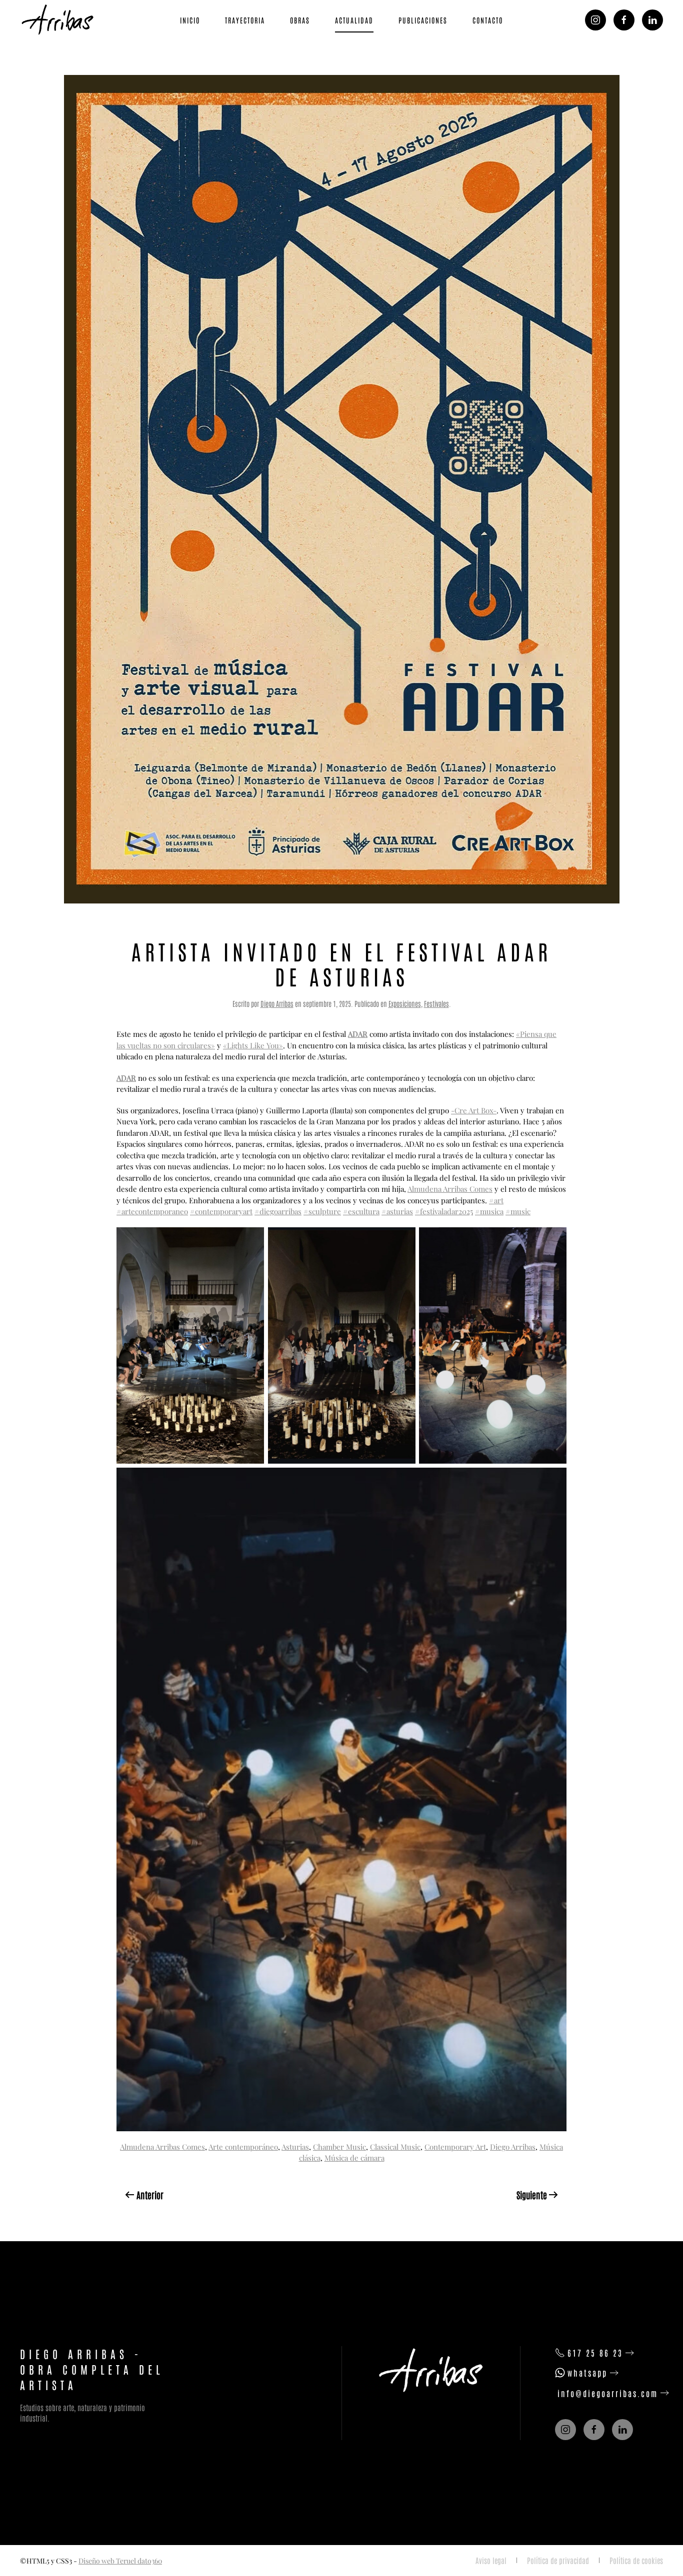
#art (496, 1200)
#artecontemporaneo (152, 1211)
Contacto (488, 20)
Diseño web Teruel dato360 (120, 2561)
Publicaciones (423, 20)
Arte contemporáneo (243, 2147)
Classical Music (395, 2147)
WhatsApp (587, 2373)
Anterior (150, 2195)
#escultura (361, 1211)
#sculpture (322, 1211)
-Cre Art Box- (474, 1110)
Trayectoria (245, 20)
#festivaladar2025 (444, 1211)
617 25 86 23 (595, 2353)
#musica (489, 1211)
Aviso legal (491, 2560)
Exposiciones (405, 1003)
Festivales (436, 1003)
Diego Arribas (277, 1003)
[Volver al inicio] (59, 20)
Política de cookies (636, 2560)
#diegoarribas (278, 1211)
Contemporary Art (455, 2147)
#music (518, 1211)
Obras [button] (300, 20)
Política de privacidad (558, 2560)
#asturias (397, 1211)
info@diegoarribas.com (608, 2393)
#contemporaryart (221, 1211)
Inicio (190, 20)
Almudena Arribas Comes (450, 1189)
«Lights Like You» (253, 1045)
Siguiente (532, 2195)
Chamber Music (339, 2147)
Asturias (295, 2147)
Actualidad (354, 20)
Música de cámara (354, 2158)
